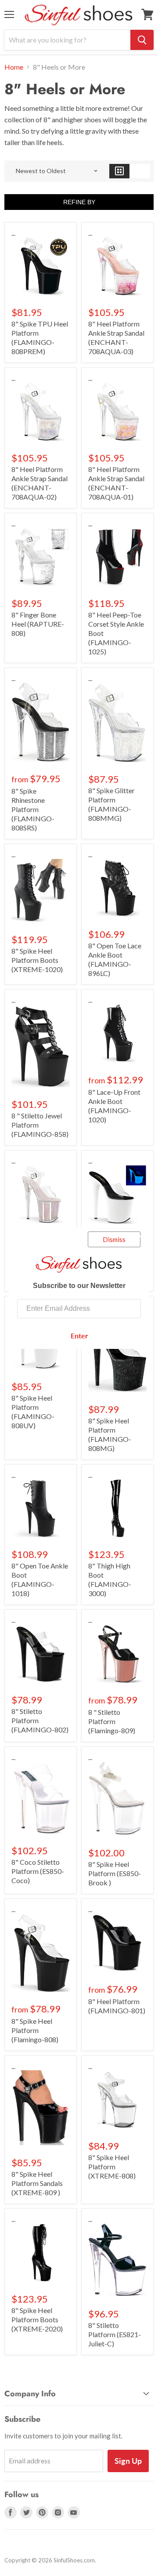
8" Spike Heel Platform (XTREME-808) (112, 2166)
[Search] (142, 40)
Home (14, 67)
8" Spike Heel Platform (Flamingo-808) (35, 2030)
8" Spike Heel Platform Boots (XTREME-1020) (37, 960)
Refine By (79, 202)
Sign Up (128, 2461)
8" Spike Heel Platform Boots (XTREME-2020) (37, 2319)
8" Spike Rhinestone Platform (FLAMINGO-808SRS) (33, 809)
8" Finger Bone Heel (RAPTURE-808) (38, 624)
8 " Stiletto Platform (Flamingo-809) (112, 1721)
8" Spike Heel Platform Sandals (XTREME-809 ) (37, 2183)
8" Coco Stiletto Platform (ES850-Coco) (38, 1871)
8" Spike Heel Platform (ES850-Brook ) (115, 1873)
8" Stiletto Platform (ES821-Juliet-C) (115, 2334)
